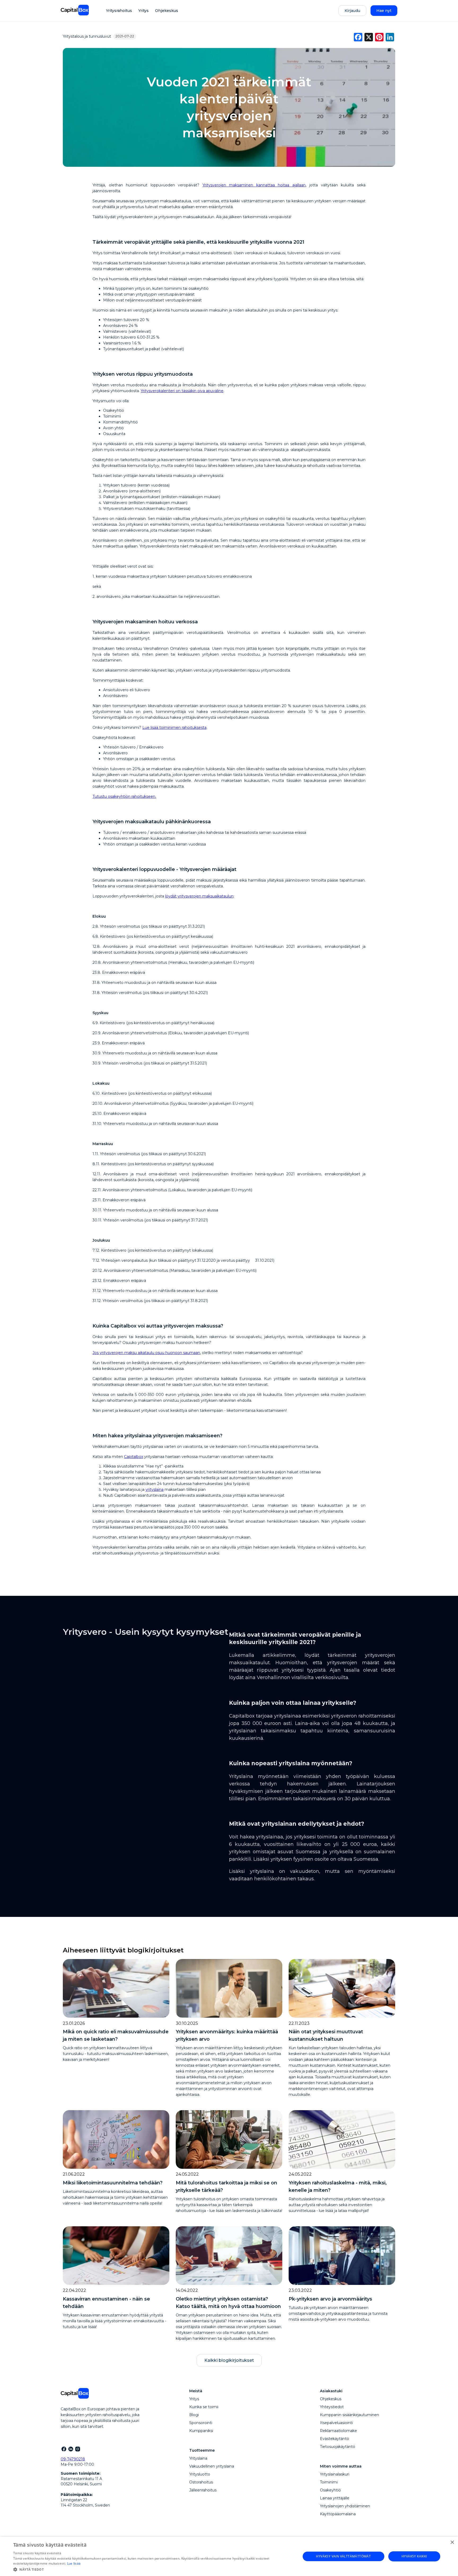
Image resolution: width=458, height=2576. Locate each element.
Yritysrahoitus (119, 11)
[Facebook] (64, 2449)
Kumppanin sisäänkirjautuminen (349, 2415)
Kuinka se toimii (204, 2407)
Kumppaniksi (201, 2431)
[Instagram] (77, 2449)
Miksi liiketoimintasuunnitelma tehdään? (113, 2183)
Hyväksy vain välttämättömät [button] (343, 2556)
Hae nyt (384, 11)
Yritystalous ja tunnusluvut (87, 36)
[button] (153, 2569)
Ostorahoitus (201, 2482)
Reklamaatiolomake (338, 2431)
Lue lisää (74, 2563)
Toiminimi (329, 2482)
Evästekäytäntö (334, 2439)
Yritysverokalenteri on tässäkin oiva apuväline (182, 391)
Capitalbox (134, 1457)
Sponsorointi (201, 2423)
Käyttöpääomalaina (338, 2514)
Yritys (144, 11)
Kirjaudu (352, 11)
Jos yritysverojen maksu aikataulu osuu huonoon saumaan (146, 1353)
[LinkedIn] (71, 2449)
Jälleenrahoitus (203, 2490)
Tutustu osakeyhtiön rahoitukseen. (124, 796)
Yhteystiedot (332, 2407)
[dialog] (229, 2556)
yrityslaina (155, 1489)
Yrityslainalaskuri (335, 2474)
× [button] (452, 2542)
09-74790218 (73, 2459)
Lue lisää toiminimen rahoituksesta (174, 728)
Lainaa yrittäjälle (335, 2498)
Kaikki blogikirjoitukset (229, 2360)
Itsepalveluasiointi (336, 2423)
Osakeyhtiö (330, 2490)
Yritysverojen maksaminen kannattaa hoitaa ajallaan (254, 185)
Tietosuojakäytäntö (338, 2447)
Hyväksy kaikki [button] (414, 2556)
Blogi (194, 2415)
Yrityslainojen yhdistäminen (345, 2506)
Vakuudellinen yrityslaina (212, 2466)
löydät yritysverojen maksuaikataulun (199, 896)
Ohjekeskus (167, 11)
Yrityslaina (198, 2458)
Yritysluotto (200, 2474)
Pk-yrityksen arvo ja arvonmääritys (330, 2299)
